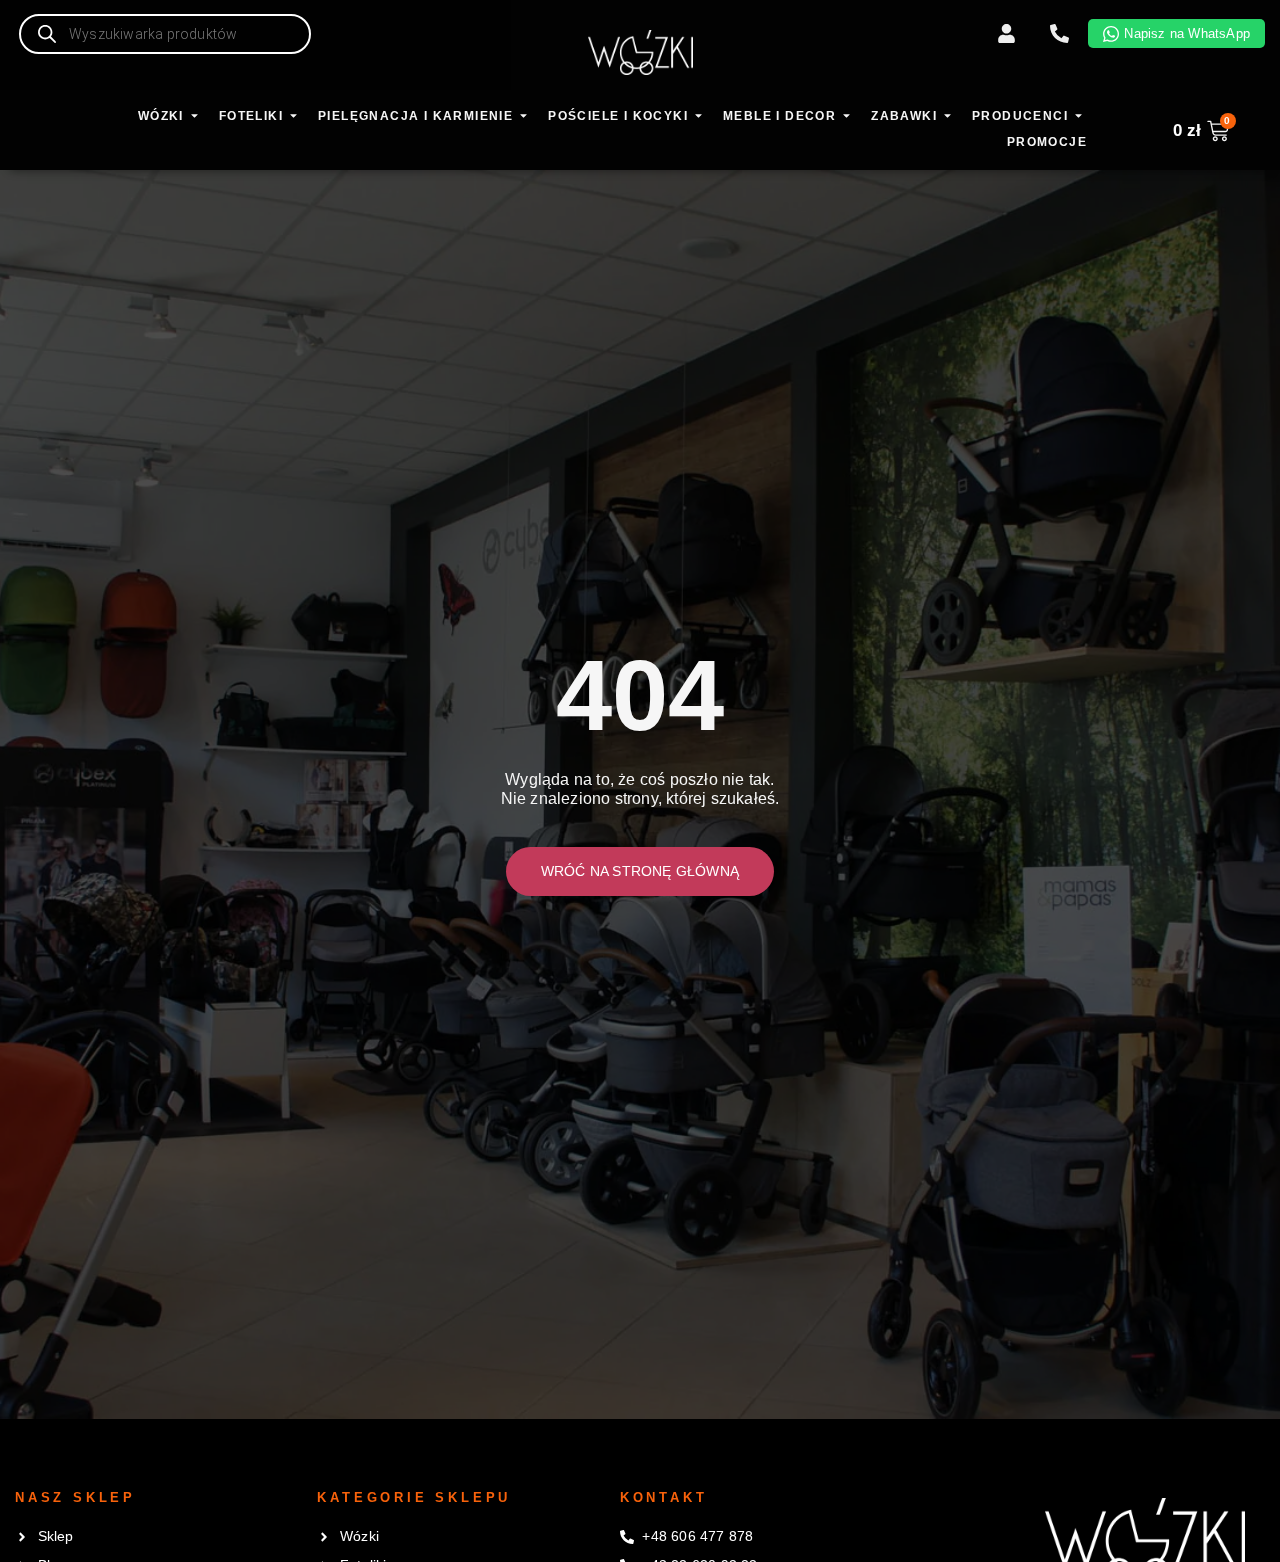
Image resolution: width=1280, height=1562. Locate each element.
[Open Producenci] (1078, 117)
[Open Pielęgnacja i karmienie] (523, 117)
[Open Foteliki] (293, 117)
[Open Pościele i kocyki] (698, 117)
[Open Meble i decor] (846, 117)
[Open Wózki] (194, 117)
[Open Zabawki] (947, 117)
